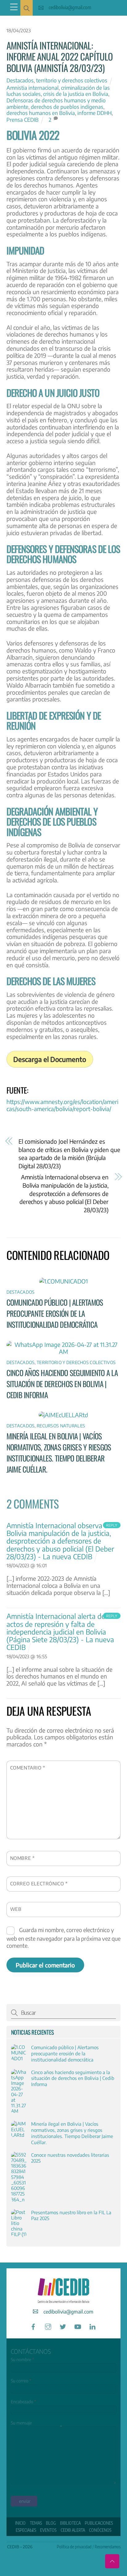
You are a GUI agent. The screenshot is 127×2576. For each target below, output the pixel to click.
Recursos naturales (61, 1426)
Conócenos (100, 2530)
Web (16, 1909)
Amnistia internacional (33, 88)
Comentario (28, 1767)
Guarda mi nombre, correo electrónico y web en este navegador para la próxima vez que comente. (63, 1938)
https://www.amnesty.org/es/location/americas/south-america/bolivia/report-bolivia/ (62, 1105)
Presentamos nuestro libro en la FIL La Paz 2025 (71, 2215)
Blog (51, 2523)
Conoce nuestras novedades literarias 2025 (70, 2158)
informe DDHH (94, 113)
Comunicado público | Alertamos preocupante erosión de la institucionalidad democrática (55, 1313)
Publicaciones (99, 2523)
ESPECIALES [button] (26, 2530)
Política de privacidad (74, 2547)
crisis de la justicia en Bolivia (76, 94)
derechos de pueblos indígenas (67, 107)
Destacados (20, 80)
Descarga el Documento (50, 1059)
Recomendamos (108, 2547)
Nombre (23, 1858)
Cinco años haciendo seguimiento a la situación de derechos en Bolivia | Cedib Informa (62, 1384)
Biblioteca (70, 2523)
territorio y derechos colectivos (72, 80)
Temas (36, 2523)
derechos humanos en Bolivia (41, 113)
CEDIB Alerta (73, 2530)
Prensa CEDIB (23, 120)
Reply (112, 1525)
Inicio (20, 2523)
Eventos (48, 2530)
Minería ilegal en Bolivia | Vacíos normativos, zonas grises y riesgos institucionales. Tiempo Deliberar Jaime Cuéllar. (59, 1453)
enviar (25, 2501)
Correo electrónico (39, 1883)
